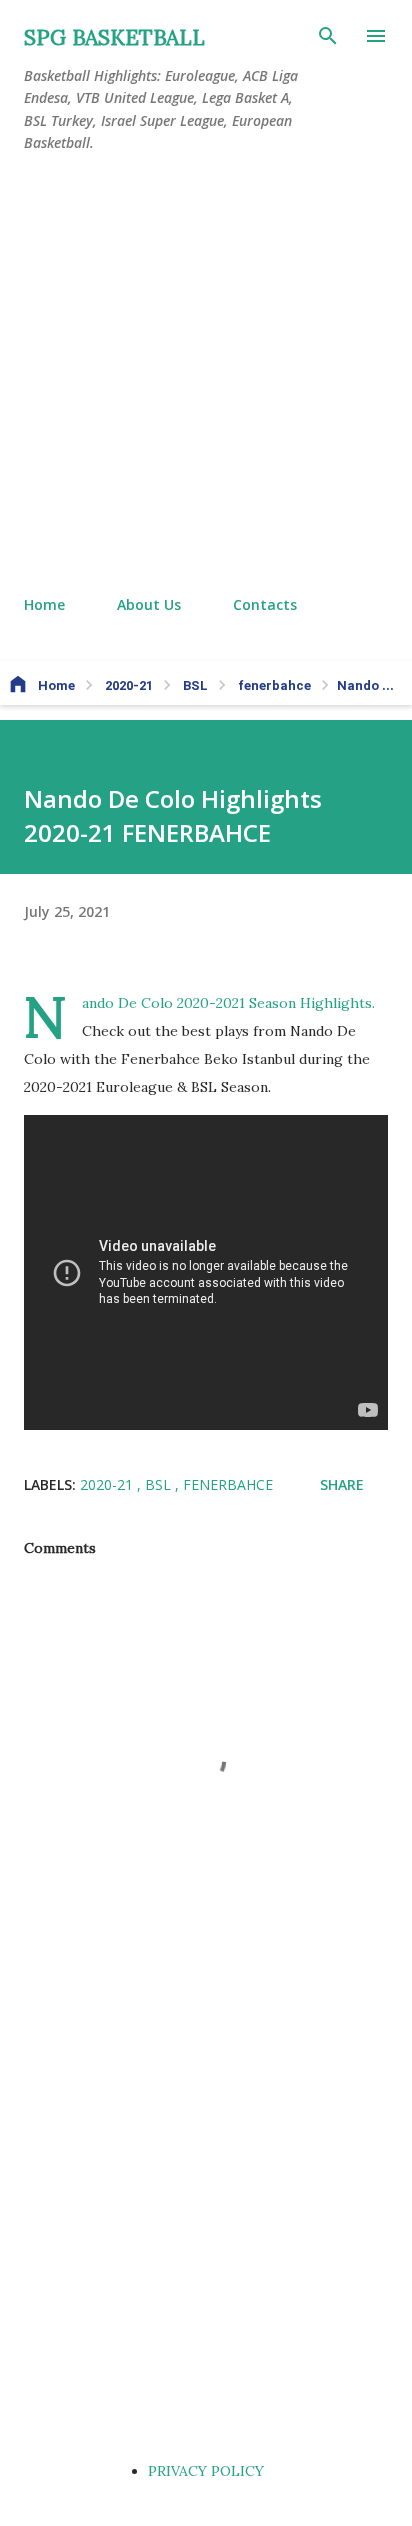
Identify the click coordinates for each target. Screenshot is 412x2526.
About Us (149, 604)
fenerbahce (228, 1484)
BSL (160, 1484)
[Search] (328, 36)
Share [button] (342, 1484)
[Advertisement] (206, 375)
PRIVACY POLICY (206, 2471)
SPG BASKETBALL (114, 37)
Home (44, 604)
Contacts (265, 604)
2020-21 (108, 1484)
